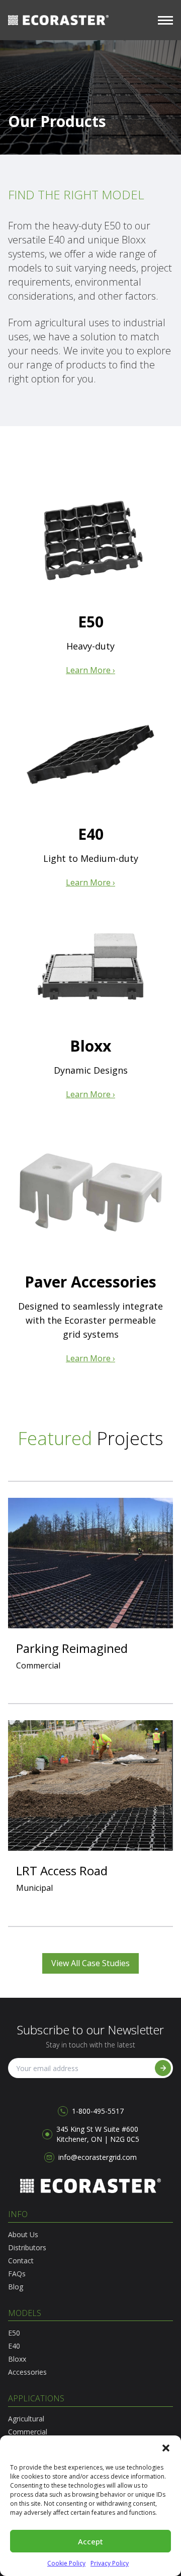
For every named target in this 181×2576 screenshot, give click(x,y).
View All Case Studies (90, 1963)
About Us (23, 2234)
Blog (16, 2287)
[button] (166, 2448)
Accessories (27, 2372)
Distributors (27, 2247)
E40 (14, 2346)
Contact (21, 2261)
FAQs (17, 2274)
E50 (14, 2333)
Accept (90, 2541)
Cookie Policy (66, 2563)
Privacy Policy (110, 2563)
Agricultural (26, 2419)
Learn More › (90, 670)
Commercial (28, 2432)
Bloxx (17, 2359)
